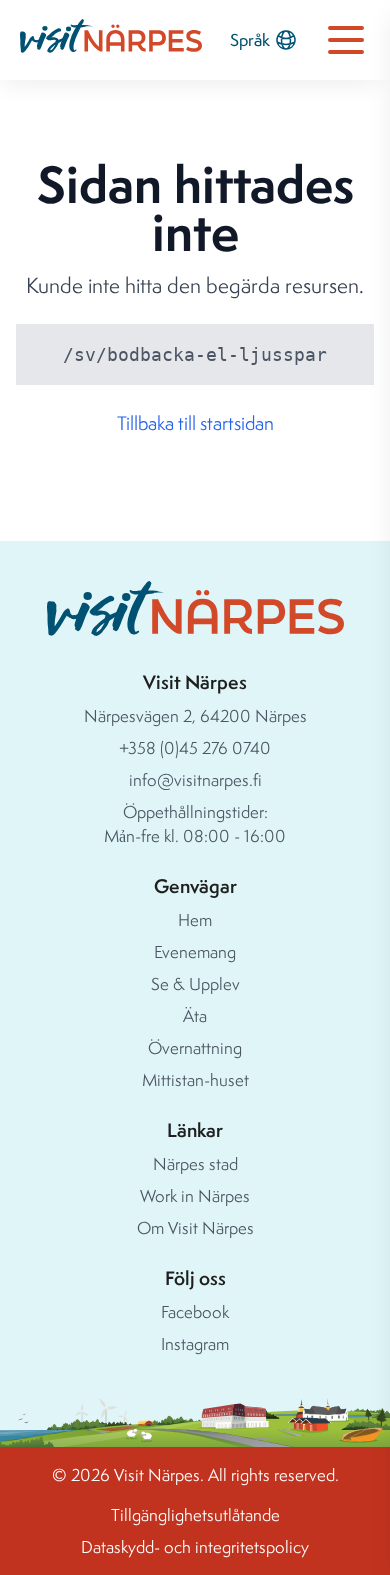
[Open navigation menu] (346, 40)
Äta (195, 1015)
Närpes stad (195, 1163)
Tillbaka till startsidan (195, 423)
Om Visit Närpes (195, 1227)
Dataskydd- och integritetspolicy (195, 1546)
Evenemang (195, 951)
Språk (250, 39)
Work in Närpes (195, 1195)
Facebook (195, 1311)
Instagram (195, 1343)
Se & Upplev (195, 983)
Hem (195, 919)
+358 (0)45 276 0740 (195, 747)
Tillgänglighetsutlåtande (195, 1514)
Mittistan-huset (195, 1079)
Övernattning (195, 1047)
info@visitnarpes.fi (195, 779)
